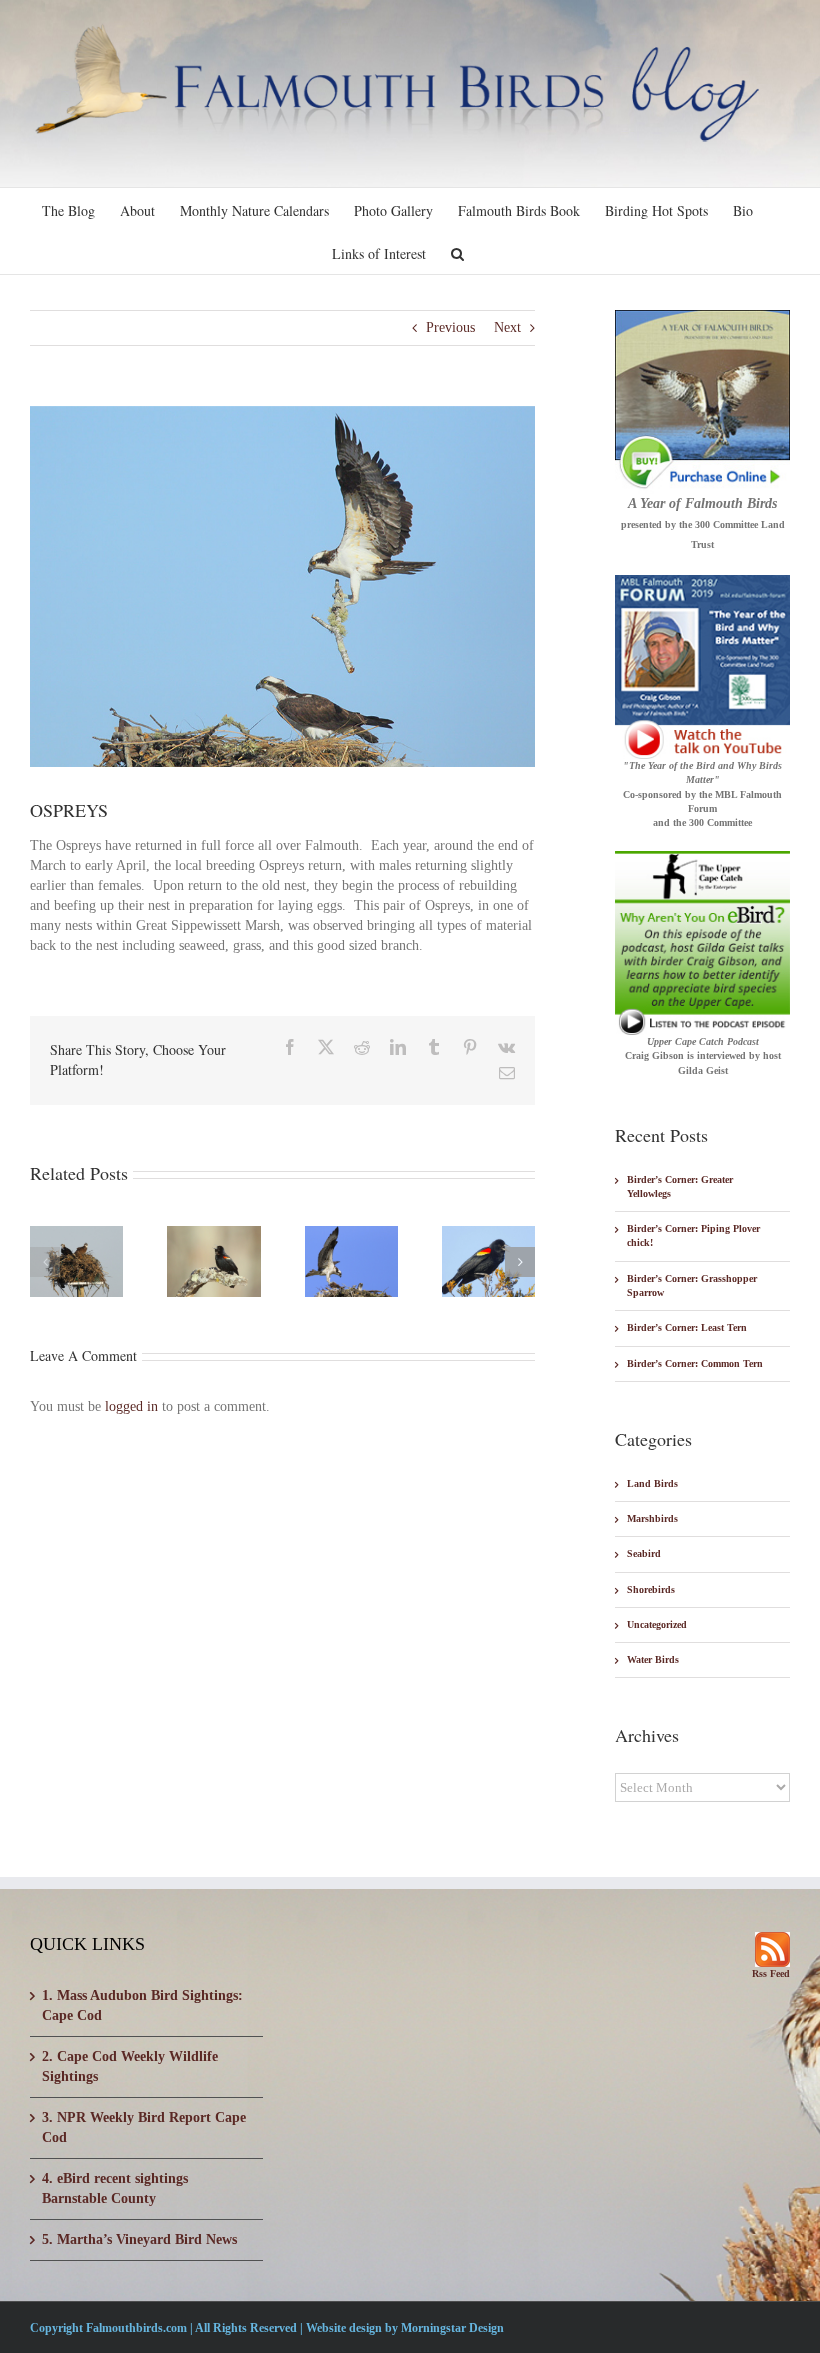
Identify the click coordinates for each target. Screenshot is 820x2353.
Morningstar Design (452, 2328)
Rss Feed (771, 1973)
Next (507, 327)
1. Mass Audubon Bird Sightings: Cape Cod (142, 2005)
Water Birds (653, 1659)
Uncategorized (657, 1624)
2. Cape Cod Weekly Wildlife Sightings (130, 2066)
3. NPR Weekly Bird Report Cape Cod (144, 2127)
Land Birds (652, 1483)
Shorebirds (651, 1589)
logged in (131, 1406)
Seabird (644, 1553)
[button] (457, 252)
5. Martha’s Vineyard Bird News (139, 2239)
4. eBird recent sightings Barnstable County (115, 2188)
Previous (450, 327)
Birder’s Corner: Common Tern (695, 1363)
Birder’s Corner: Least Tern (687, 1327)
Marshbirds (652, 1518)
